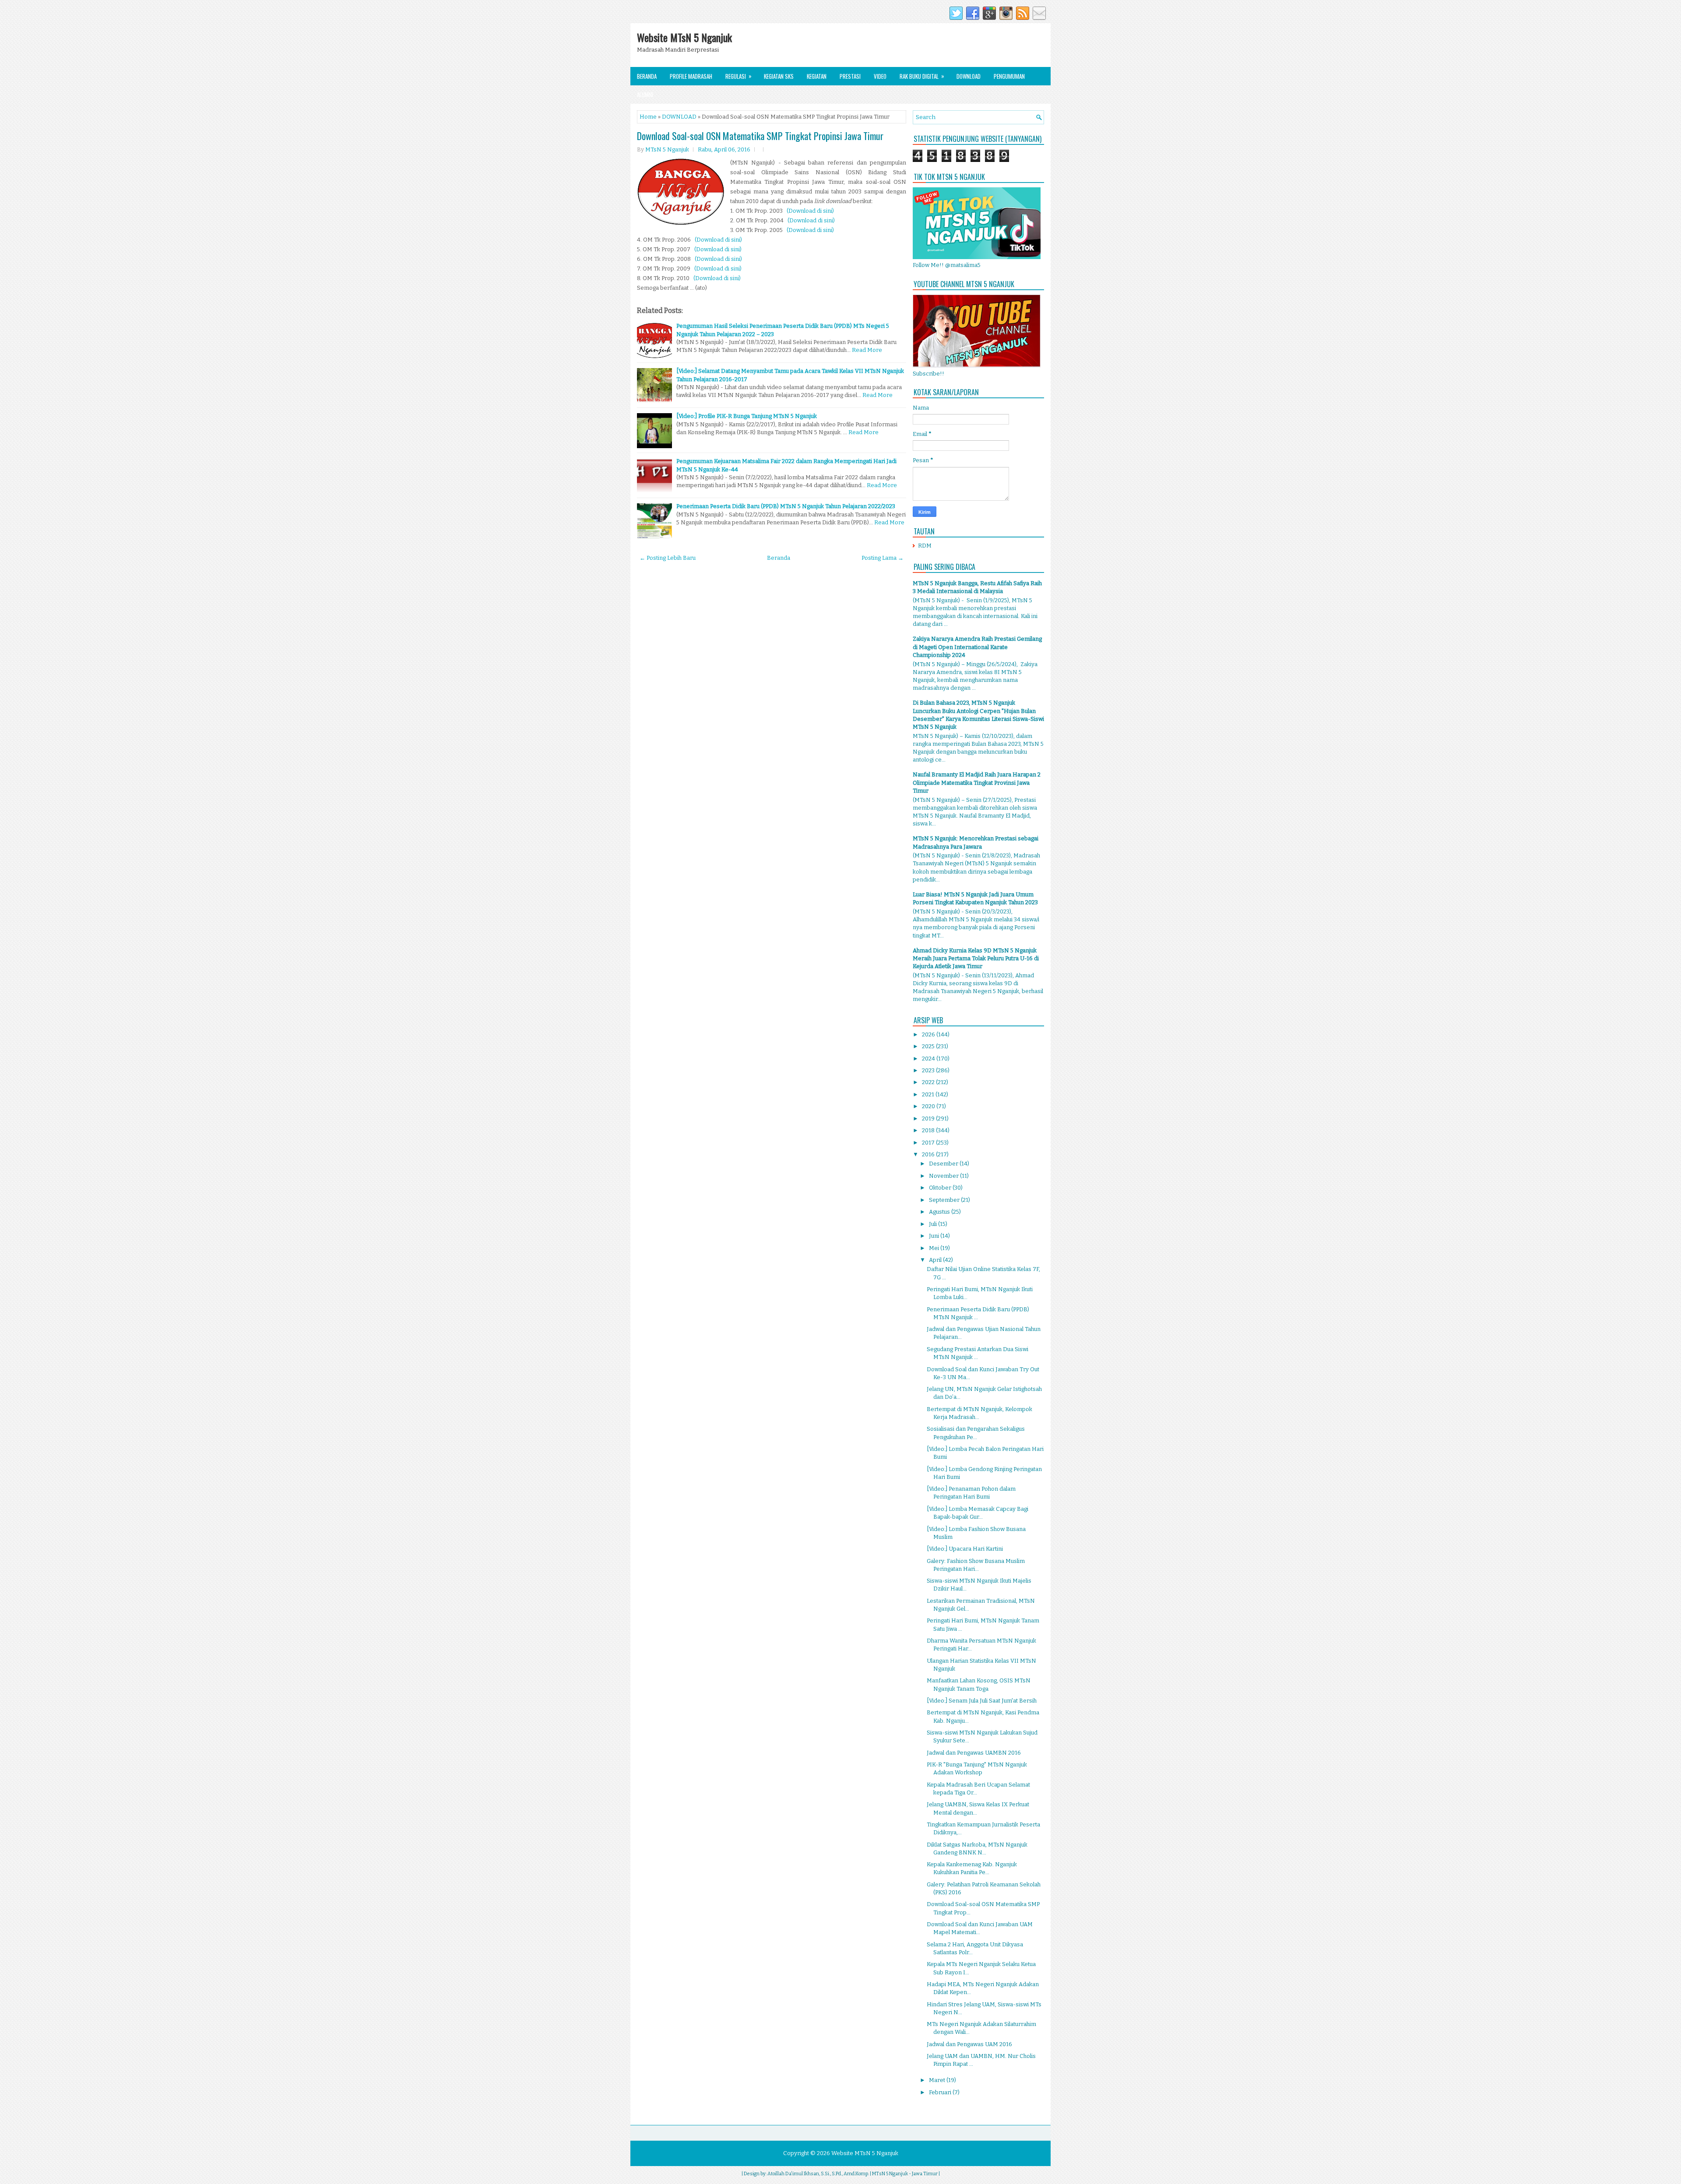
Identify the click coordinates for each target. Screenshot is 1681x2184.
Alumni (645, 95)
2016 (929, 1154)
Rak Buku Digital (922, 76)
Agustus (940, 1212)
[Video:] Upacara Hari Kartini (965, 1549)
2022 (929, 1082)
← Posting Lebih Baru (668, 558)
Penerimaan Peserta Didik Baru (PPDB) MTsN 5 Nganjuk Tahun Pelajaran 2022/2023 (786, 506)
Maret (938, 2080)
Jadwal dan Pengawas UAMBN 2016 (974, 1753)
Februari (941, 2092)
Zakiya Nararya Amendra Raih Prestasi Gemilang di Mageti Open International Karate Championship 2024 (977, 647)
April (936, 1260)
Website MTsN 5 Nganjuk (684, 37)
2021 (929, 1094)
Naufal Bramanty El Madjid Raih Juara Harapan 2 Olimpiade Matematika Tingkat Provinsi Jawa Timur (977, 782)
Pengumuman (1009, 76)
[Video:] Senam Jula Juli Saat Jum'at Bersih (982, 1701)
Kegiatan (817, 76)
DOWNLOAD (679, 117)
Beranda (647, 76)
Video (880, 76)
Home (648, 117)
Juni (935, 1236)
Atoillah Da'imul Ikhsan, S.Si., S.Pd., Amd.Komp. (818, 2174)
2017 (929, 1143)
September (945, 1200)
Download (969, 76)
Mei (935, 1248)
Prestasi (850, 76)
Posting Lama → (883, 558)
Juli (934, 1224)
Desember (944, 1164)
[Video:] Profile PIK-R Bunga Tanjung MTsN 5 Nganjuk (747, 416)
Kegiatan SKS (779, 76)
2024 (929, 1059)
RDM (925, 546)
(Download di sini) (810, 211)
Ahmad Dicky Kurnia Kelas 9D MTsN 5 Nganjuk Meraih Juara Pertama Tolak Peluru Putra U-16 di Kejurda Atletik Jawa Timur (976, 958)
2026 (929, 1034)
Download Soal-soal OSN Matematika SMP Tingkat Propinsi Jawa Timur (760, 136)
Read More (867, 350)
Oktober (941, 1188)
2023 (929, 1070)
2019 (929, 1118)
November (944, 1176)
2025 (929, 1046)
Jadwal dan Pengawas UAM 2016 (969, 2044)
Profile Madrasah (691, 76)
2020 (929, 1106)
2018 (929, 1130)
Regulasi (739, 76)
